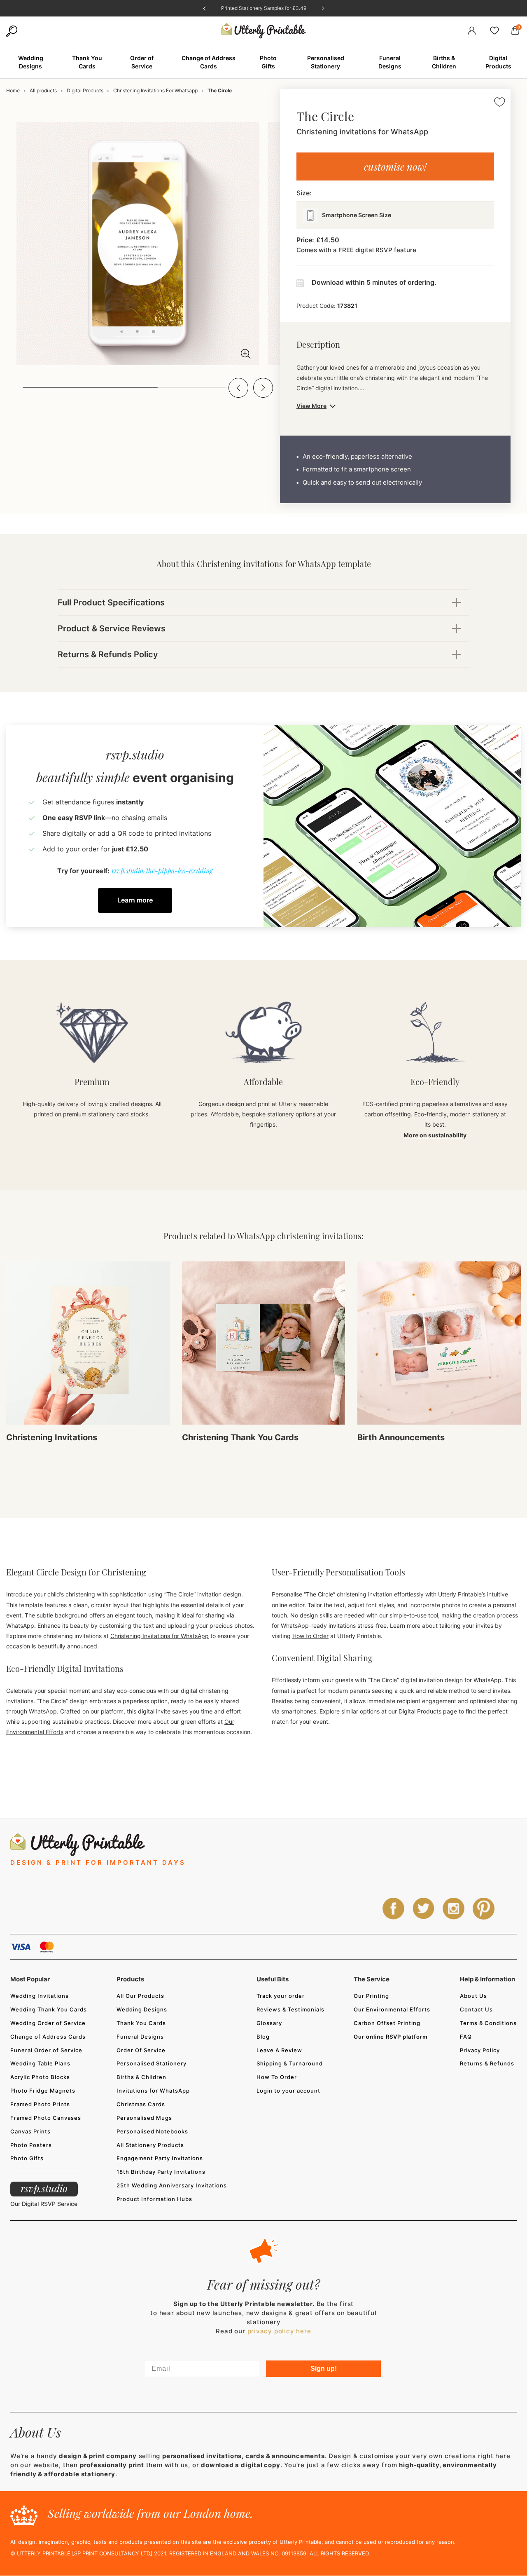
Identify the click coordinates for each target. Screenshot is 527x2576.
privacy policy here (279, 2331)
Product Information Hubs (154, 2199)
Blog (263, 2037)
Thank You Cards (141, 2023)
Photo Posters (31, 2145)
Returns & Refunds (487, 2063)
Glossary (269, 2023)
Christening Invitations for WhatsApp (160, 1636)
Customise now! (395, 166)
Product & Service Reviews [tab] (112, 628)
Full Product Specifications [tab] (111, 602)
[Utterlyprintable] (263, 31)
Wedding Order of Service (48, 2023)
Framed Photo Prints (40, 2104)
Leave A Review (279, 2050)
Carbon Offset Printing (387, 2023)
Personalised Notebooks (152, 2131)
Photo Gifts (27, 2158)
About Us (473, 1996)
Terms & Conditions (488, 2023)
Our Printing (371, 1996)
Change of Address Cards (48, 2037)
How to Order (310, 1636)
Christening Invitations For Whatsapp (155, 90)
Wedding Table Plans (40, 2063)
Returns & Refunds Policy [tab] (108, 654)
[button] (238, 388)
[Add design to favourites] (500, 103)
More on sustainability (435, 1135)
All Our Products (140, 1996)
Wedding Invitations (40, 1996)
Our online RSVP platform (391, 2037)
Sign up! (324, 2369)
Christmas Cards (141, 2104)
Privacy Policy (480, 2050)
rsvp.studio (44, 2188)
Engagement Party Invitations (160, 2158)
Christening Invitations (52, 1437)
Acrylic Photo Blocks (40, 2077)
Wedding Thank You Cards (49, 2009)
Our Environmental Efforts (392, 2009)
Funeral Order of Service (46, 2050)
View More (311, 406)
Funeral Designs (140, 2037)
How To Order (277, 2077)
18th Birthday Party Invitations (161, 2172)
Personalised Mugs (144, 2118)
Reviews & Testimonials (290, 2009)
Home (13, 90)
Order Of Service (141, 2050)
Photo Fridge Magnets (43, 2091)
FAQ (466, 2037)
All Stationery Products (150, 2145)
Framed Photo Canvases (46, 2118)
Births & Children (141, 2077)
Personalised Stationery (152, 2063)
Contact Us (476, 2009)
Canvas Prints (30, 2131)
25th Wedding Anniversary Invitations (172, 2185)
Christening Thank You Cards (240, 1437)
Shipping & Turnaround (290, 2063)
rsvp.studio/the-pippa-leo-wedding (162, 871)
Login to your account (288, 2091)
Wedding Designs (142, 2009)
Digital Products (85, 90)
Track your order (281, 1996)
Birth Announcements (401, 1437)
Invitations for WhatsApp (153, 2091)
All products (43, 90)
